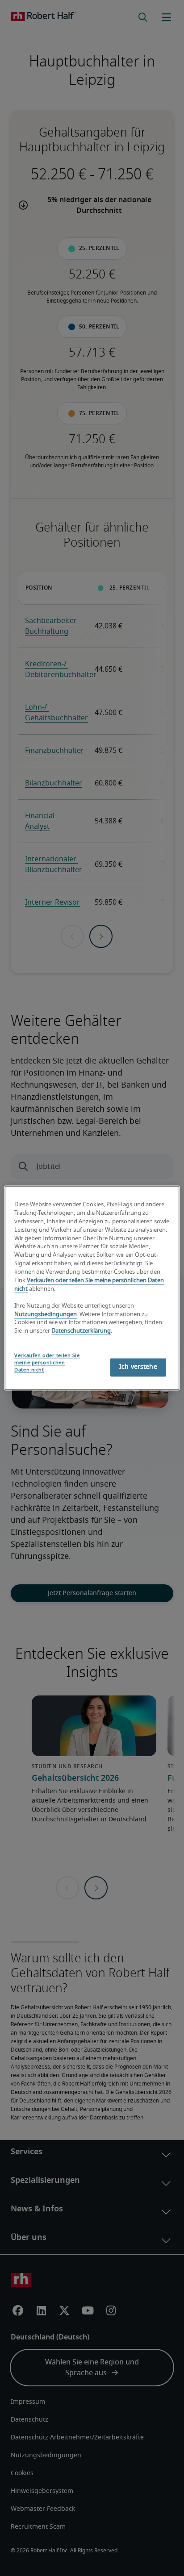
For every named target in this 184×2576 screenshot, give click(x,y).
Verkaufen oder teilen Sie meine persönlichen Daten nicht (47, 1363)
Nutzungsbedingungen (46, 1315)
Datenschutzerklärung (81, 1332)
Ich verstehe (138, 1367)
